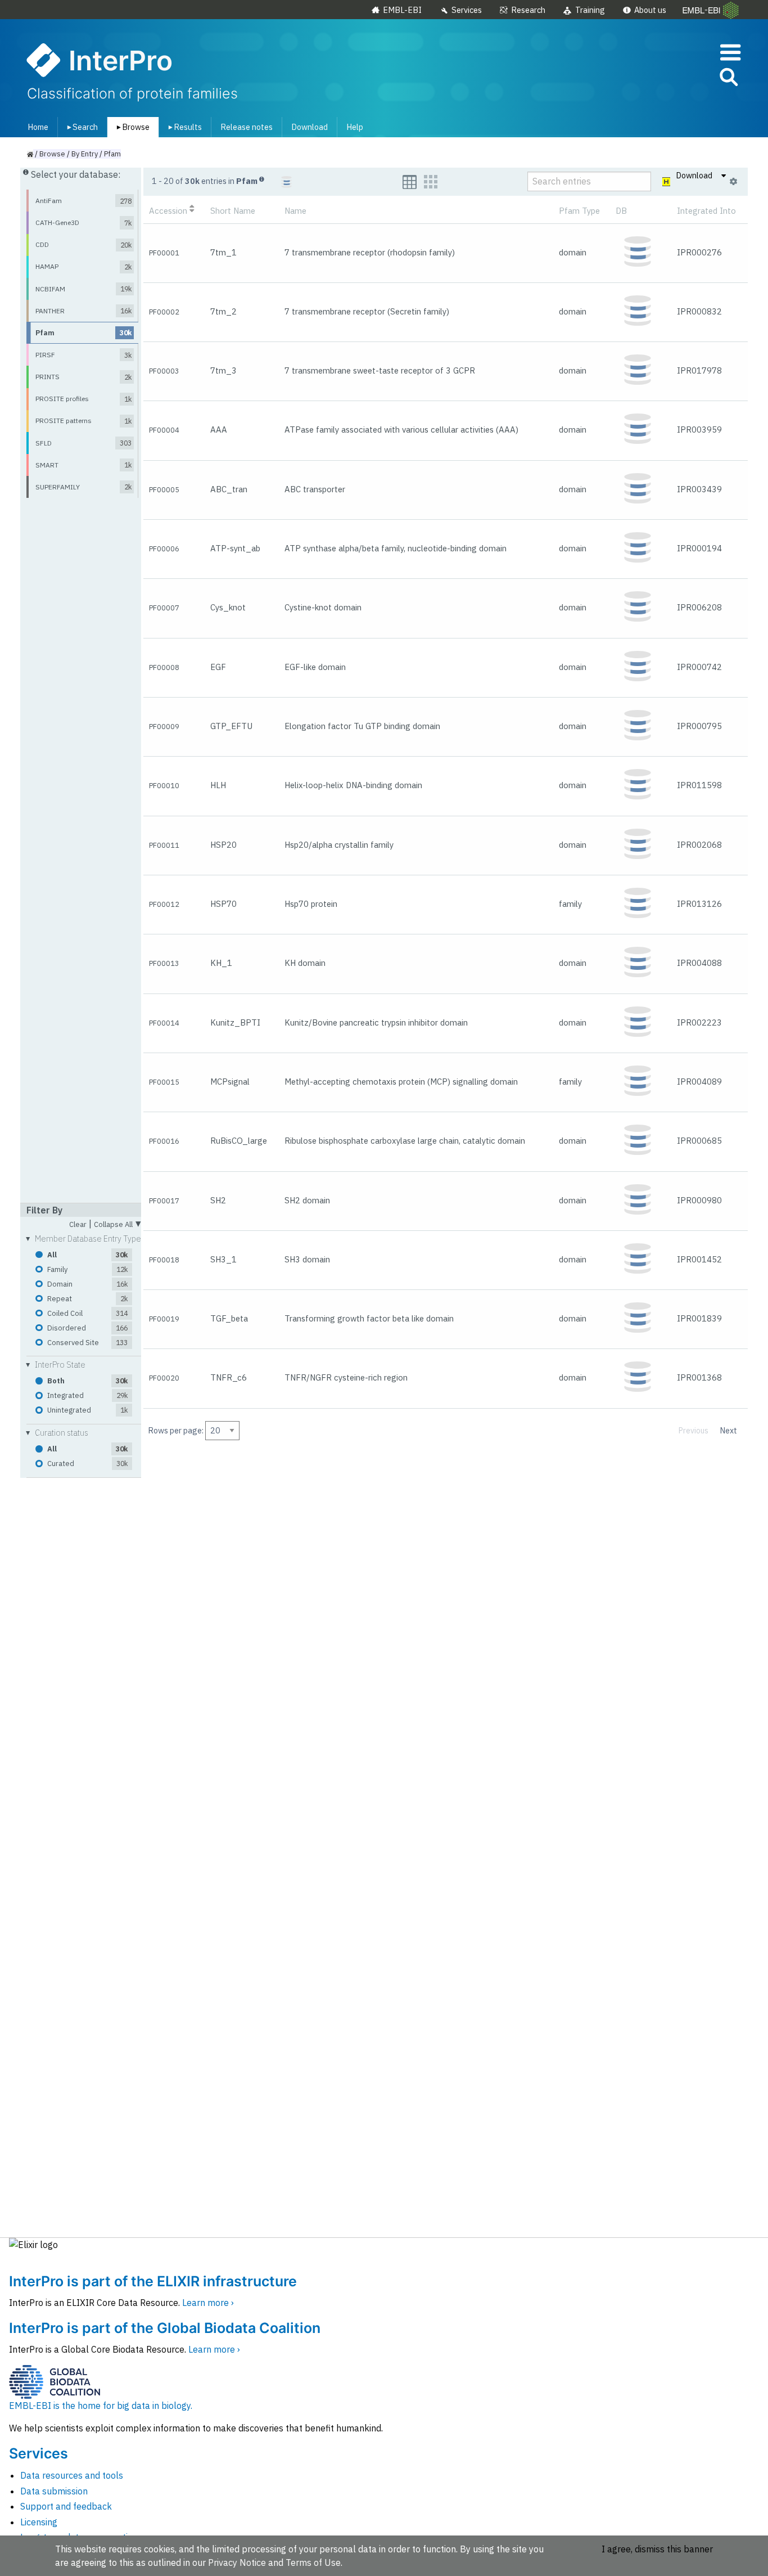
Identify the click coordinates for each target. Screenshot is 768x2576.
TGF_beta (229, 1318)
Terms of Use (313, 2562)
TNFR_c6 (229, 1377)
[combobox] (678, 77)
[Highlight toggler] (667, 182)
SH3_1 (223, 1259)
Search (80, 127)
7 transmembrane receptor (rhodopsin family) (370, 252)
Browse (131, 127)
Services (467, 10)
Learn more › (208, 2303)
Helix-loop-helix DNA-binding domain (353, 785)
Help (355, 127)
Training (590, 10)
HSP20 (223, 845)
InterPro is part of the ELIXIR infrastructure (153, 2281)
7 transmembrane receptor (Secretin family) (367, 311)
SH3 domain (307, 1259)
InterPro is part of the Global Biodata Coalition (165, 2328)
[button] (728, 79)
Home (38, 127)
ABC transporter (315, 489)
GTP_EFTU (231, 726)
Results (183, 127)
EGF (218, 667)
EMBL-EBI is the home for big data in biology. (101, 2406)
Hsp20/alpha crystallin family (339, 845)
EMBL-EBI (402, 10)
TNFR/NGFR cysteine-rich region (346, 1377)
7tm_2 (223, 311)
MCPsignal (230, 1082)
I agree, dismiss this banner (657, 2549)
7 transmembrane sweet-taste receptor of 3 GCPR (380, 370)
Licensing (39, 2522)
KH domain (305, 963)
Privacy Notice (237, 2562)
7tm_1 (223, 252)
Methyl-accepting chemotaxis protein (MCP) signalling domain (401, 1082)
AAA (219, 430)
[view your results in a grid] (431, 182)
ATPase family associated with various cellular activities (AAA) (401, 430)
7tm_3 (223, 370)
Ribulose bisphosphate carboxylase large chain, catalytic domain (405, 1141)
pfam (112, 154)
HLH (218, 785)
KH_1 (221, 963)
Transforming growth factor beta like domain (369, 1318)
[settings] (733, 182)
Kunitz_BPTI (235, 1022)
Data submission (54, 2491)
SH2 (218, 1200)
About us (650, 10)
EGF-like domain (315, 667)
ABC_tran (229, 489)
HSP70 (223, 904)
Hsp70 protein (311, 904)
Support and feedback (66, 2506)
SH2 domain (307, 1200)
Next (729, 1430)
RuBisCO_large (239, 1141)
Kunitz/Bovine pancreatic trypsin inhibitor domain (376, 1022)
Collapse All (118, 1223)
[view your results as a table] (410, 182)
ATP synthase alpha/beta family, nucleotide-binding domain (396, 548)
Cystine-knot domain (323, 607)
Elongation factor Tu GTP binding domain (362, 726)
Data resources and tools (72, 2475)
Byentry (85, 154)
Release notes (247, 127)
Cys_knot (228, 607)
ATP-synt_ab (235, 548)
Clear (78, 1225)
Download (310, 127)
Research (528, 10)
